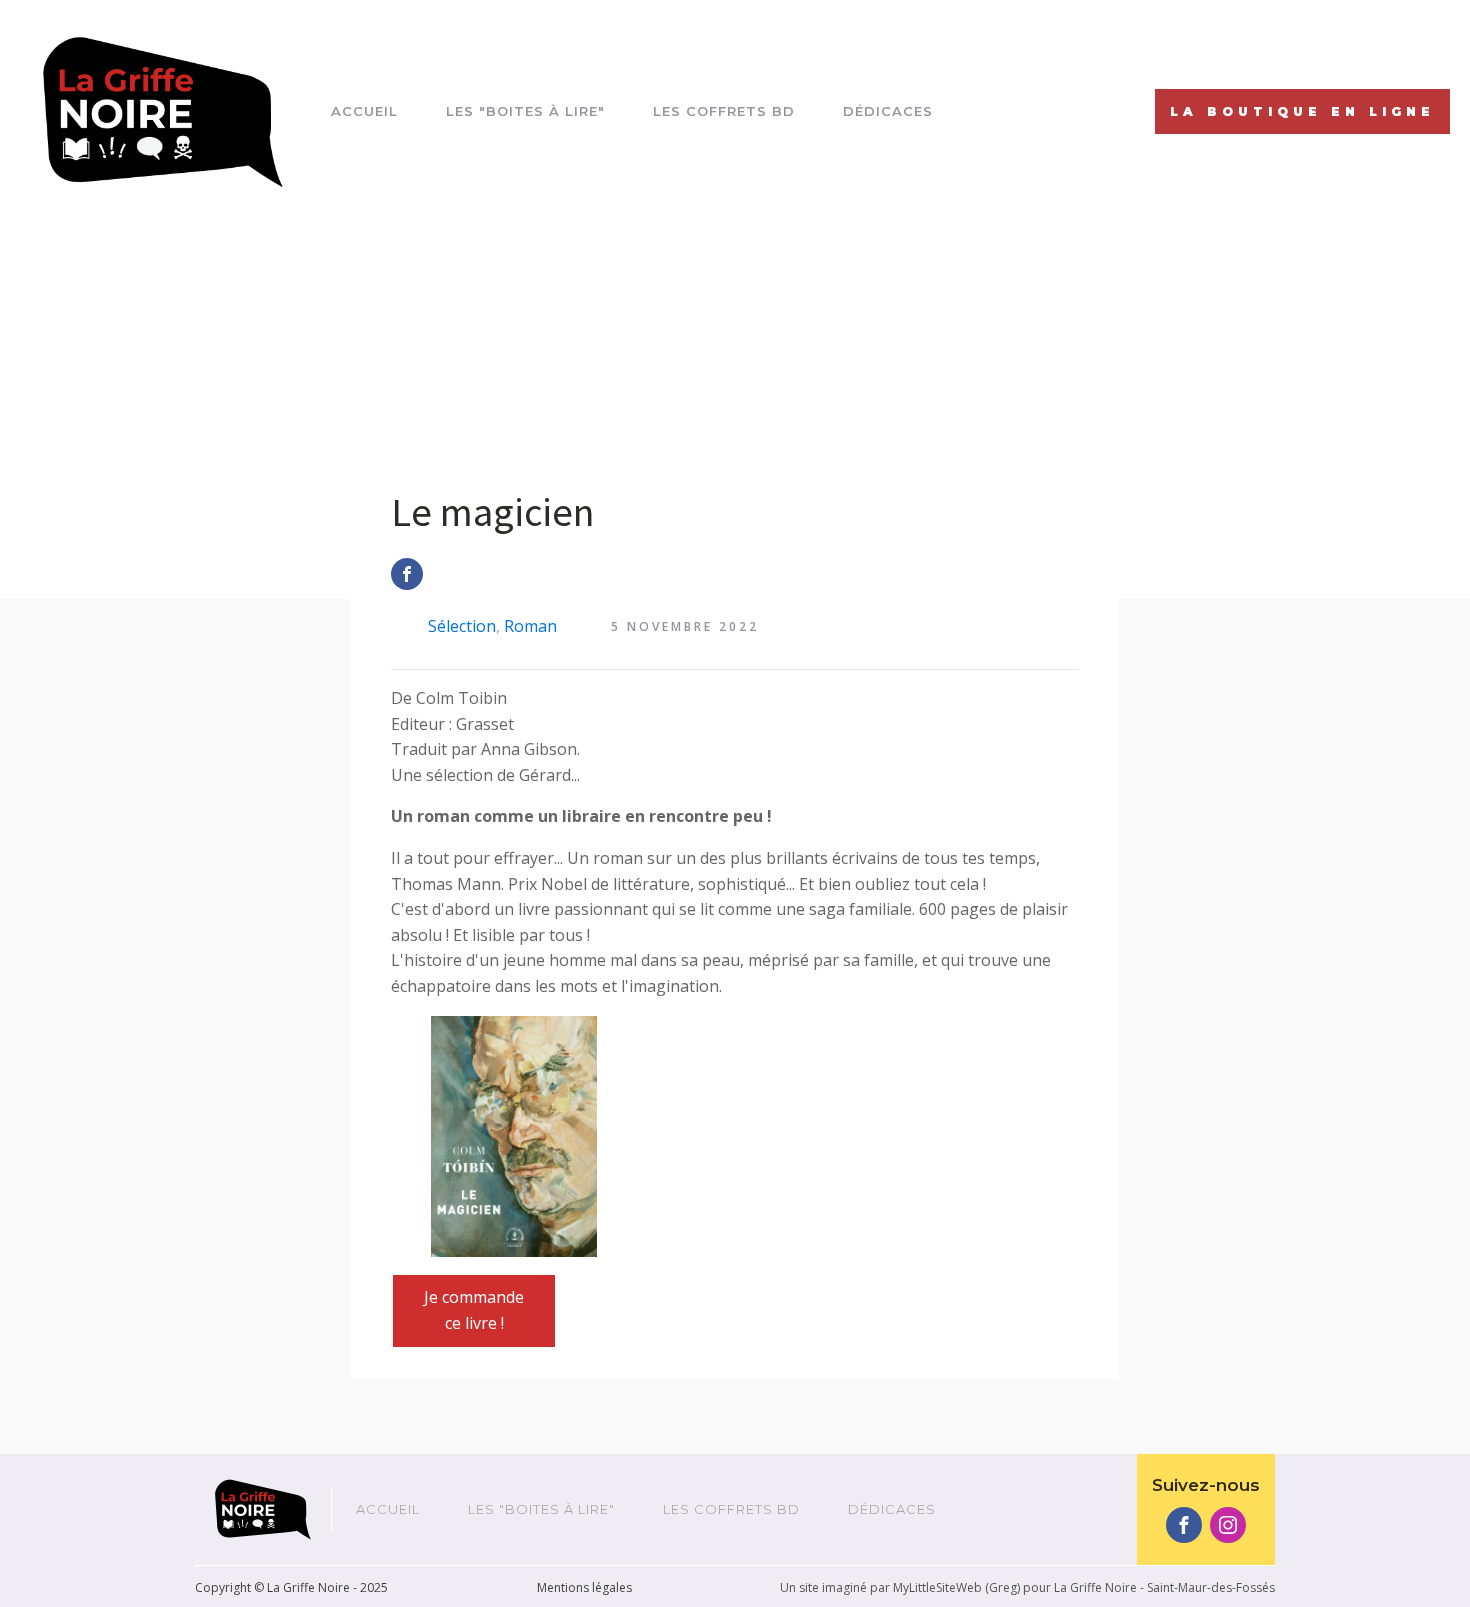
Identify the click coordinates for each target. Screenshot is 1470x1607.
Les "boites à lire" (525, 111)
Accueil (364, 111)
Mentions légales (584, 1587)
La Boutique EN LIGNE (1302, 111)
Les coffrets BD (724, 111)
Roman (530, 626)
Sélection (462, 626)
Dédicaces (888, 111)
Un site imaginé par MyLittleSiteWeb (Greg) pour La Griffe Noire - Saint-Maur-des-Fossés (1027, 1587)
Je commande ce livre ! (474, 1310)
